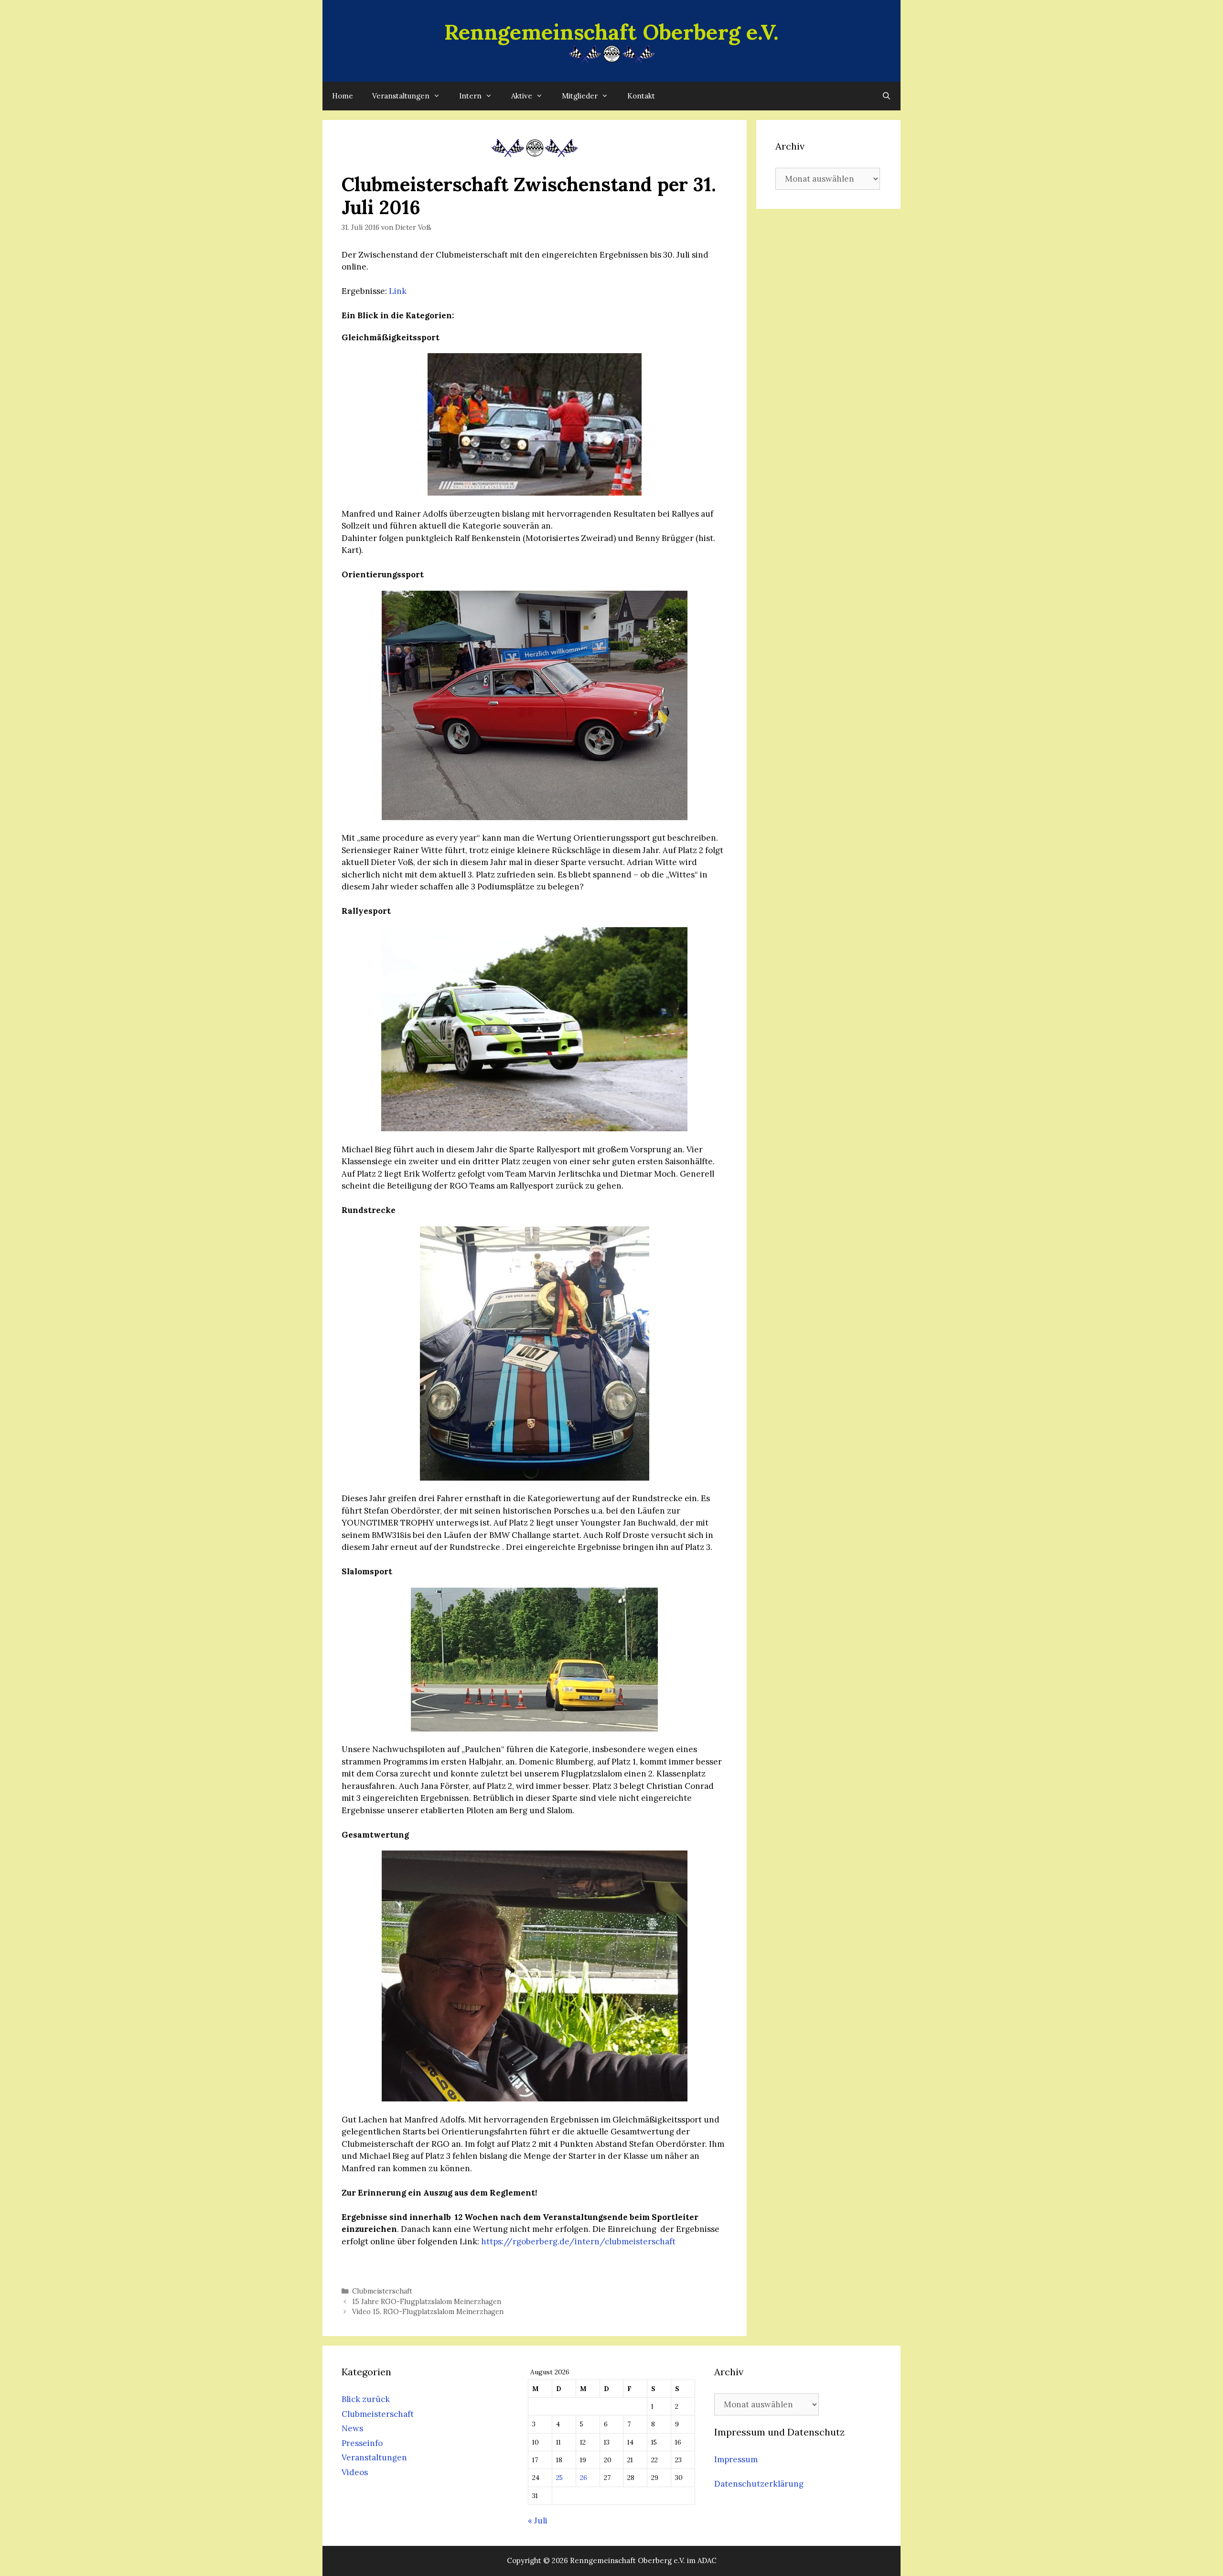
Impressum (736, 2459)
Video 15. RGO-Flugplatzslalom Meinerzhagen (428, 2311)
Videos (355, 2472)
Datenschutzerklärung (759, 2484)
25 (559, 2478)
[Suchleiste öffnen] (886, 96)
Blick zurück (366, 2399)
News (352, 2428)
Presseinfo (362, 2443)
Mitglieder (580, 96)
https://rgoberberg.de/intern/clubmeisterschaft (579, 2241)
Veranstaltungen (401, 96)
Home (343, 96)
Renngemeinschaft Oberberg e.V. (611, 32)
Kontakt (641, 96)
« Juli (538, 2521)
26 (584, 2478)
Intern (470, 96)
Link (398, 291)
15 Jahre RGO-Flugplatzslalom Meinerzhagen (427, 2301)
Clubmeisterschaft (382, 2291)
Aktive (522, 96)
